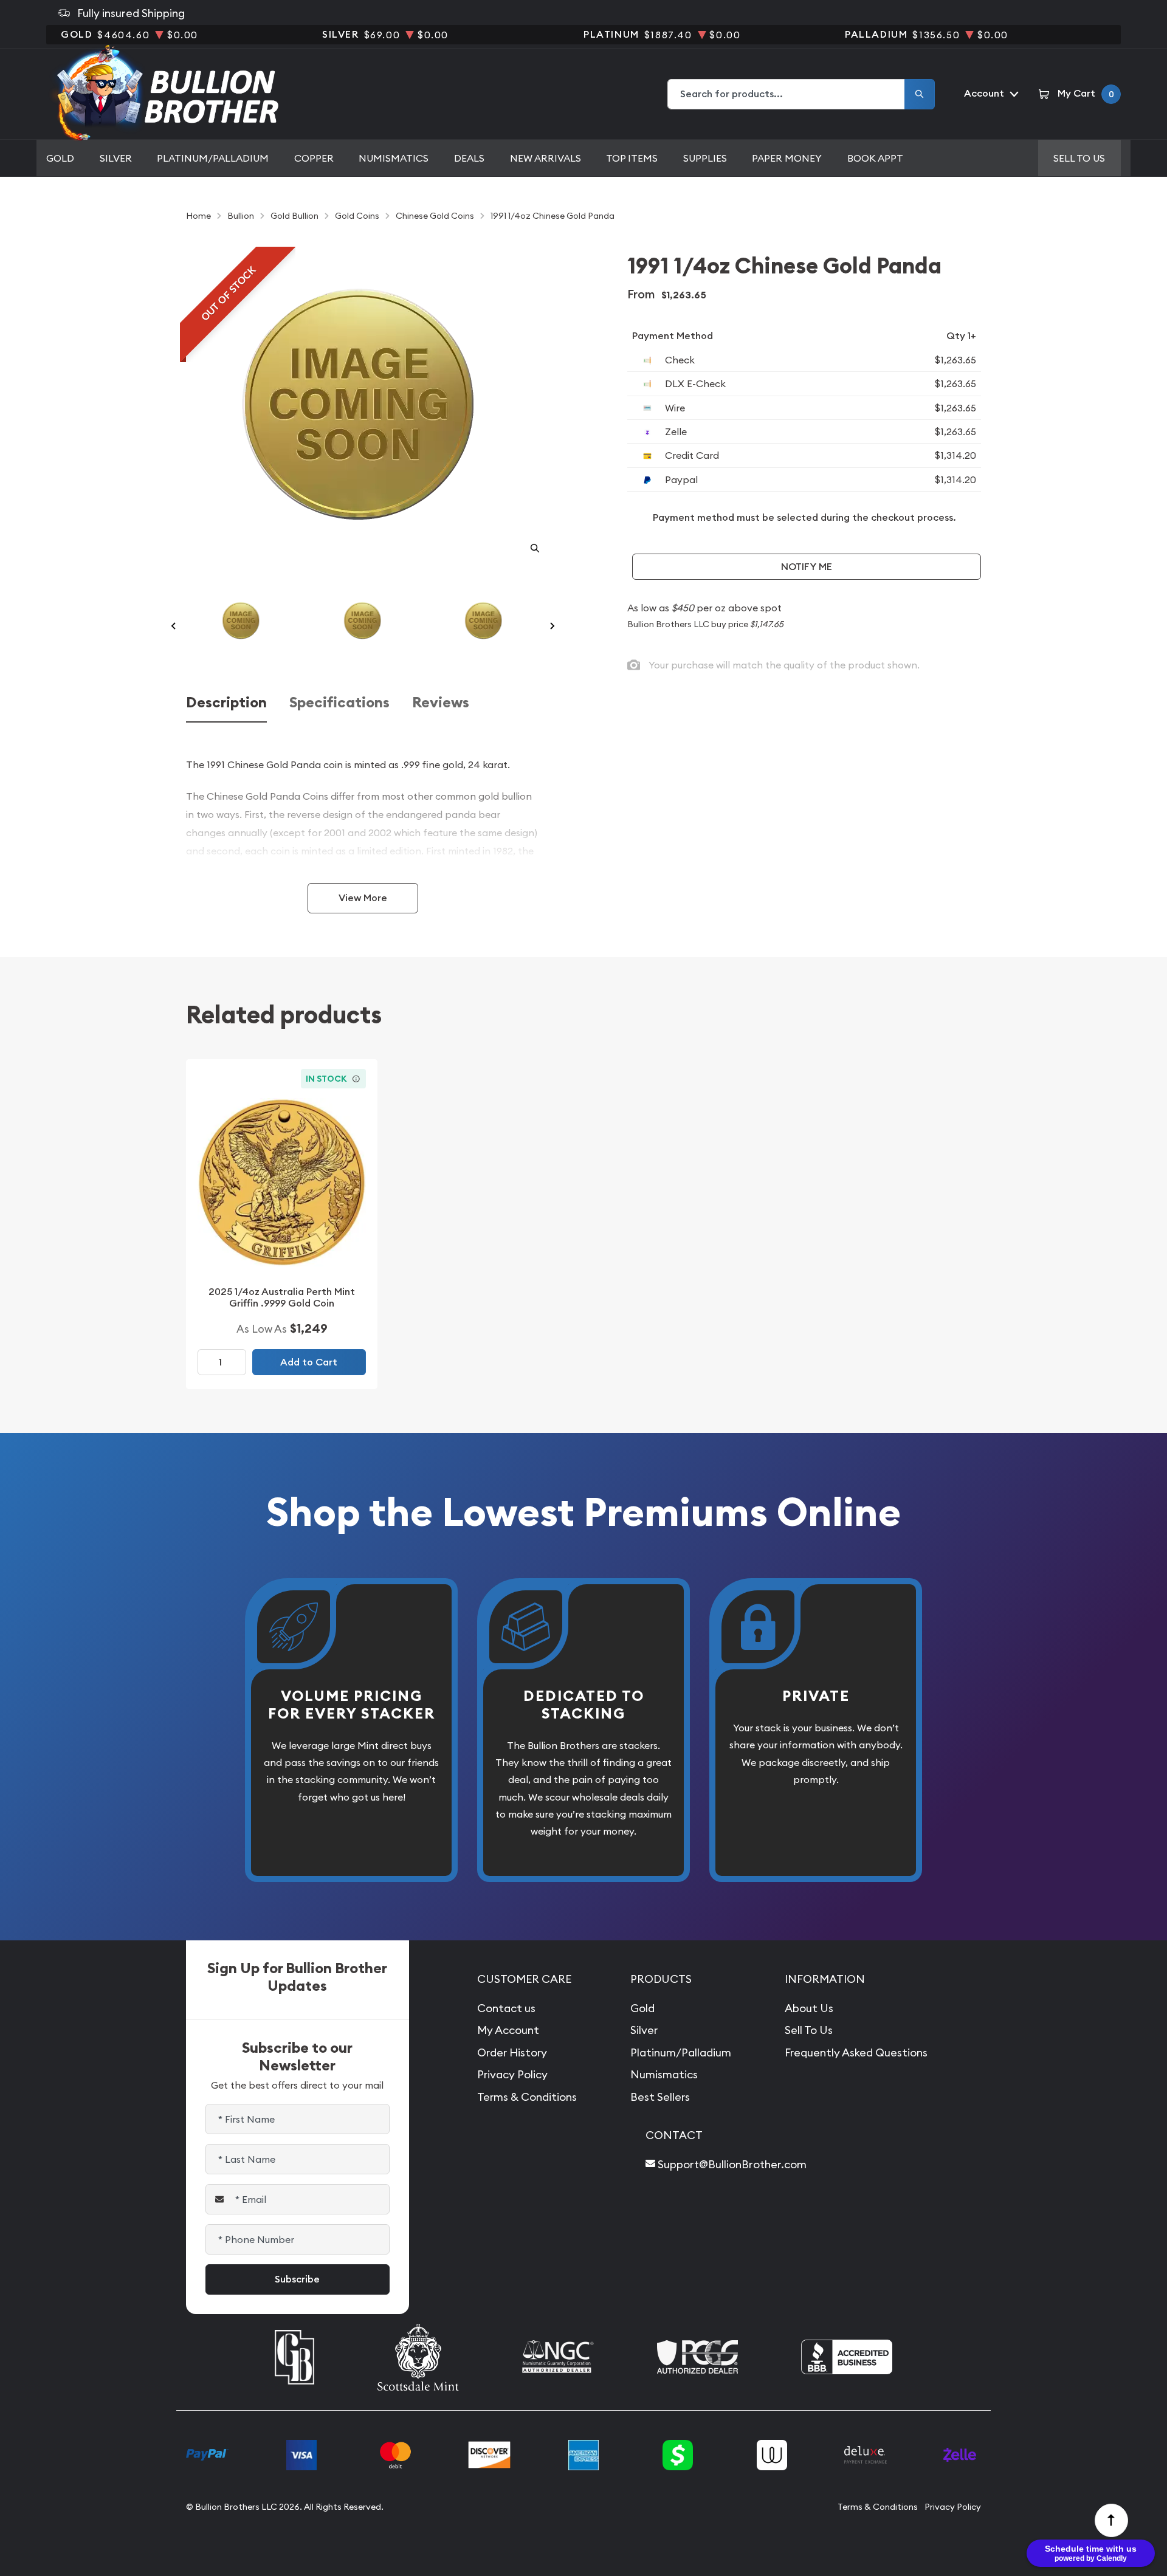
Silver (116, 158)
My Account (508, 2030)
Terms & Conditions (527, 2097)
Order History (512, 2052)
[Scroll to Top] (1112, 2521)
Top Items (632, 158)
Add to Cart (309, 1362)
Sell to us (1079, 158)
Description (226, 703)
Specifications (339, 703)
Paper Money (787, 158)
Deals (469, 158)
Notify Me (807, 567)
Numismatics (394, 158)
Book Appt (875, 158)
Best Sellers (660, 2097)
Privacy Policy (512, 2074)
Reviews (441, 703)
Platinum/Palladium (213, 158)
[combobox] (787, 94)
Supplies (705, 158)
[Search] (920, 94)
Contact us (506, 2008)
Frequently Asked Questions (856, 2052)
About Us (809, 2008)
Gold (60, 158)
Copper (314, 158)
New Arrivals (546, 158)
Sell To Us (809, 2030)
